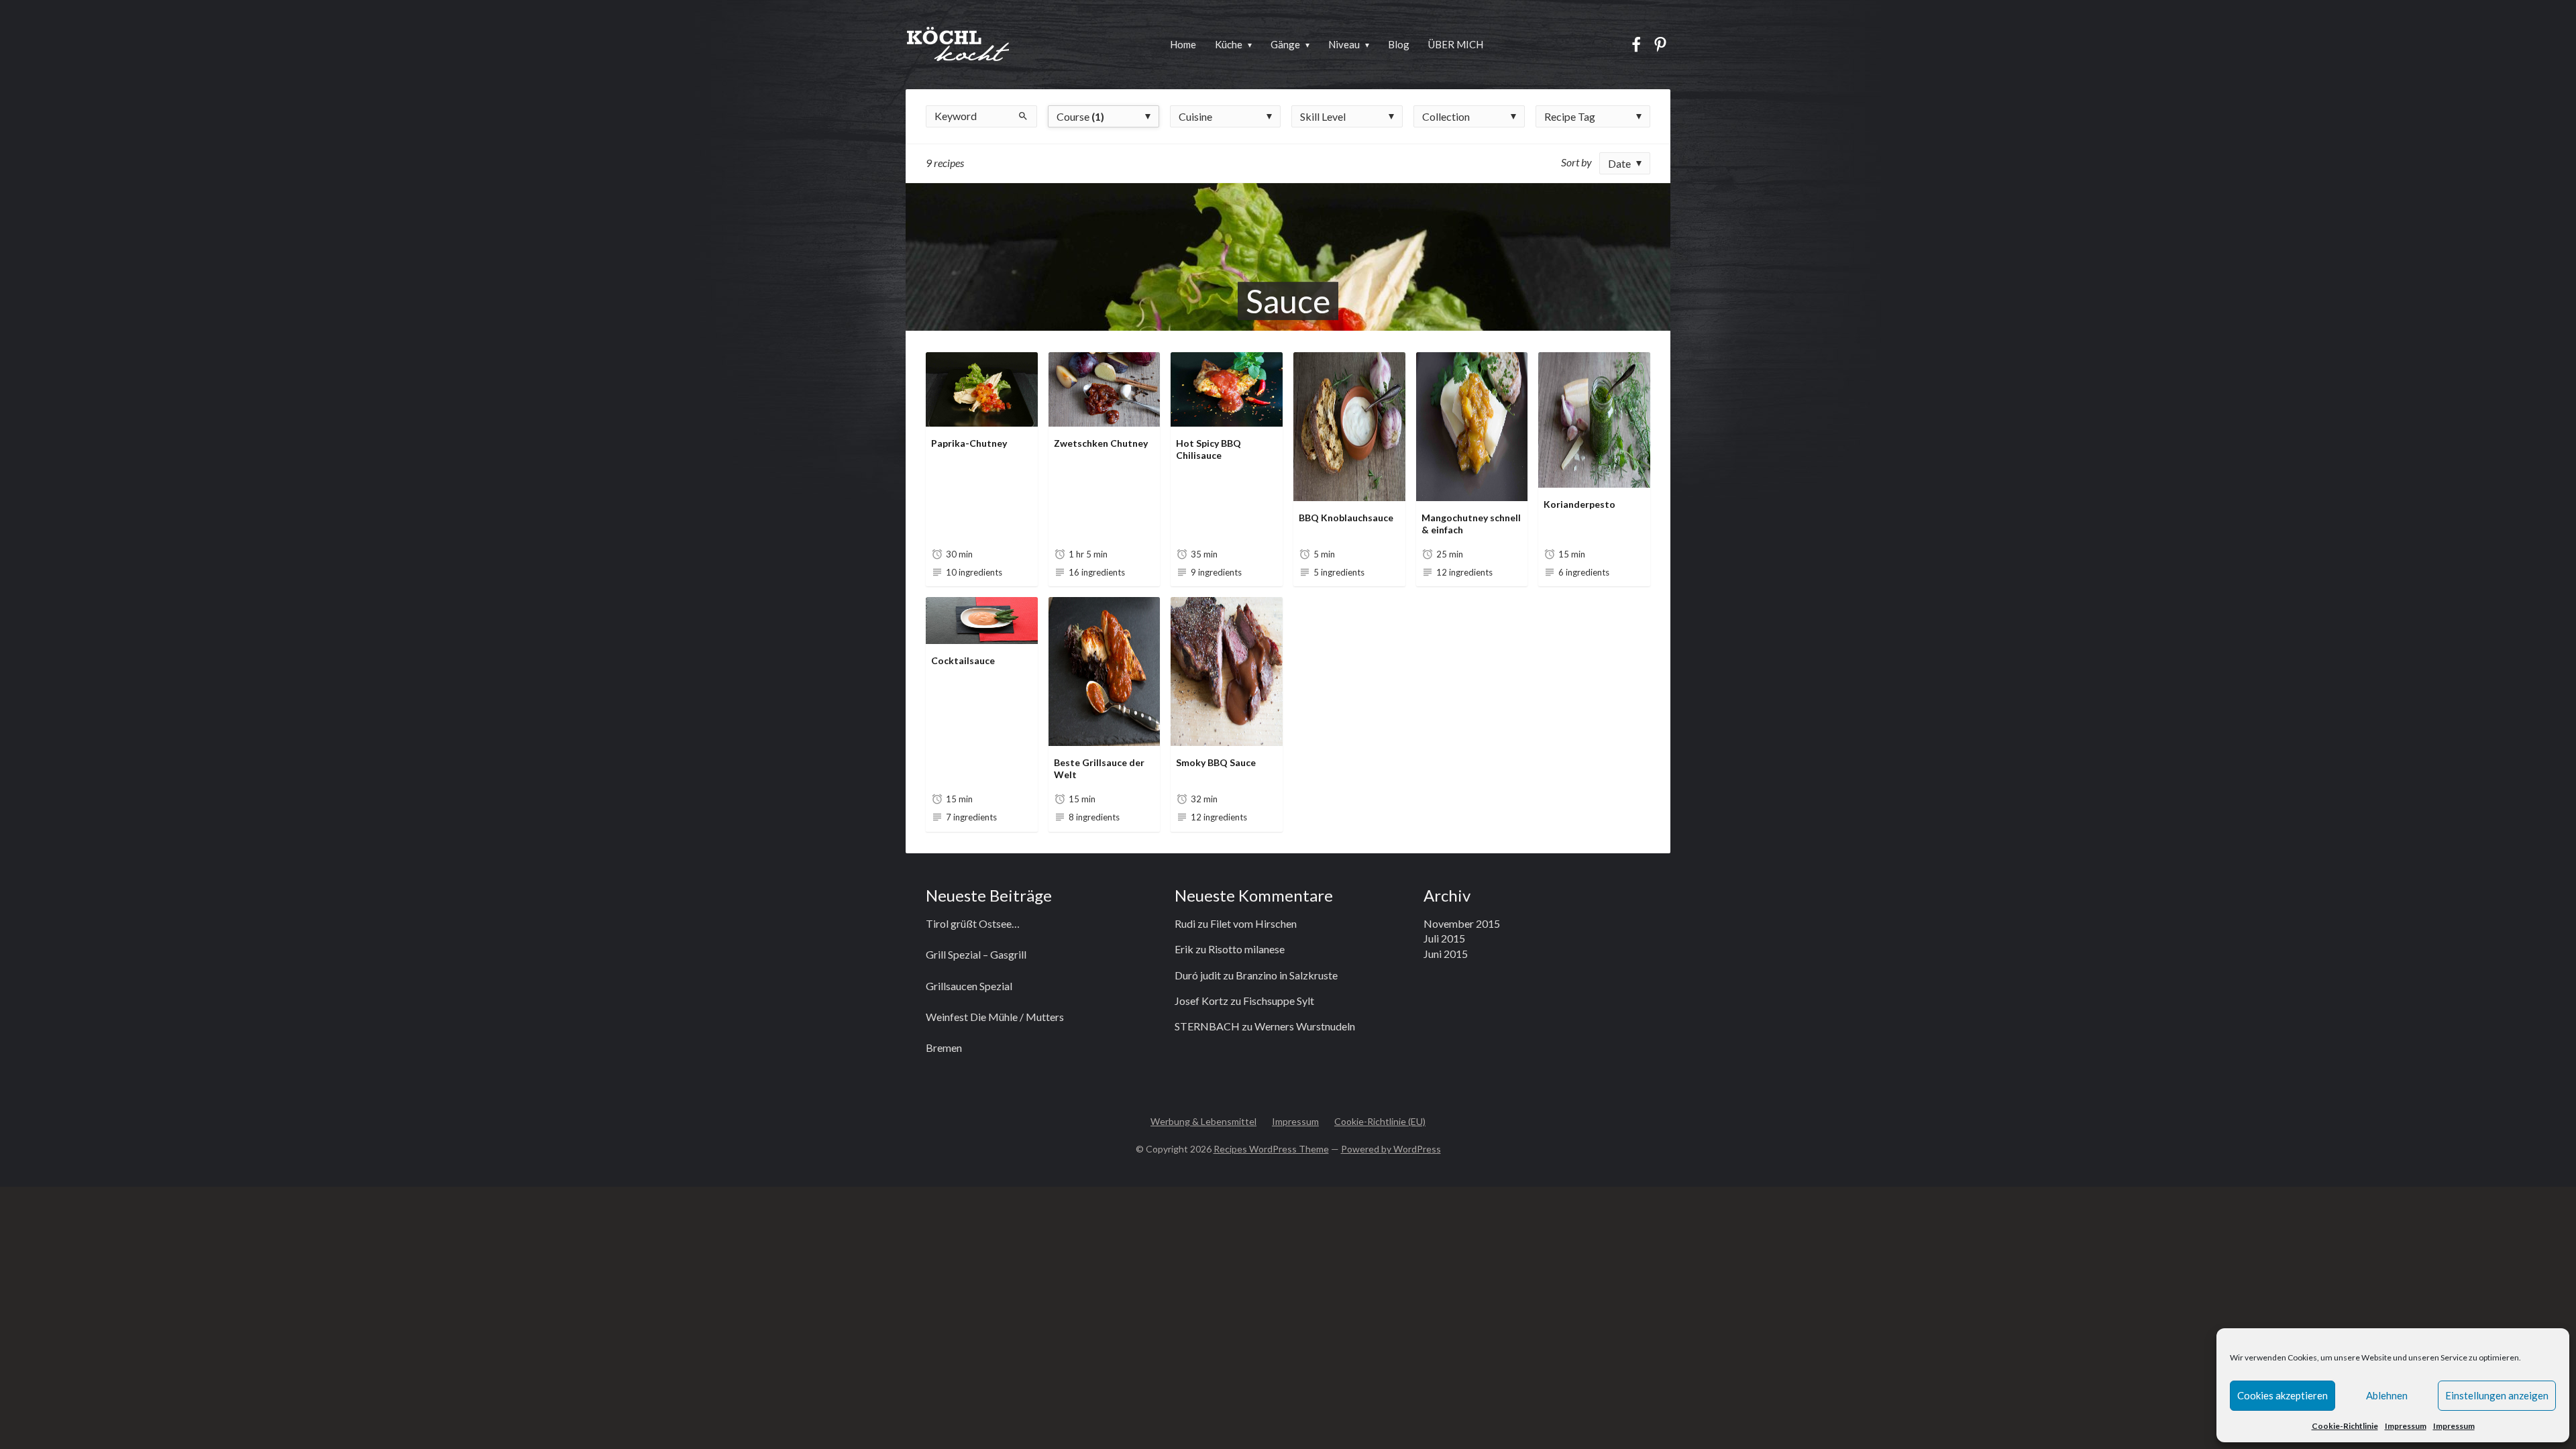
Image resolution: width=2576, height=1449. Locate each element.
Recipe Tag (1570, 116)
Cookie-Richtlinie (2345, 1426)
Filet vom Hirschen (1253, 923)
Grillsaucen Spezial (969, 986)
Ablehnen (2387, 1395)
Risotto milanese (1246, 949)
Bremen (944, 1048)
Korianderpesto (1579, 504)
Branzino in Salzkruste (1287, 975)
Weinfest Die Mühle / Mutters (995, 1017)
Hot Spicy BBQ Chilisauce (1209, 449)
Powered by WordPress (1391, 1149)
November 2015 (1462, 923)
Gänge (1285, 44)
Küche (1229, 44)
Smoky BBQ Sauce (1216, 762)
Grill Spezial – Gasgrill (976, 954)
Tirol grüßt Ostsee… (973, 923)
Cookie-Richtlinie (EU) (1380, 1121)
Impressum (2406, 1426)
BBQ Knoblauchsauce (1346, 518)
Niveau (1344, 44)
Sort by (1576, 162)
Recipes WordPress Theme (1271, 1149)
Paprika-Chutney (969, 443)
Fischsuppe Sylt (1279, 1001)
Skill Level (1323, 116)
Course (1080, 116)
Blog (1399, 44)
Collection (1446, 116)
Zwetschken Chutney (1101, 443)
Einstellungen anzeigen (2497, 1395)
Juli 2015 (1444, 938)
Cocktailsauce (963, 660)
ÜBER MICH (1456, 44)
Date (1619, 163)
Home (1183, 44)
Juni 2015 (1446, 954)
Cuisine (1195, 116)
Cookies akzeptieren (2283, 1395)
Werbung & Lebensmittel (1203, 1121)
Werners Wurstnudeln (1305, 1026)
